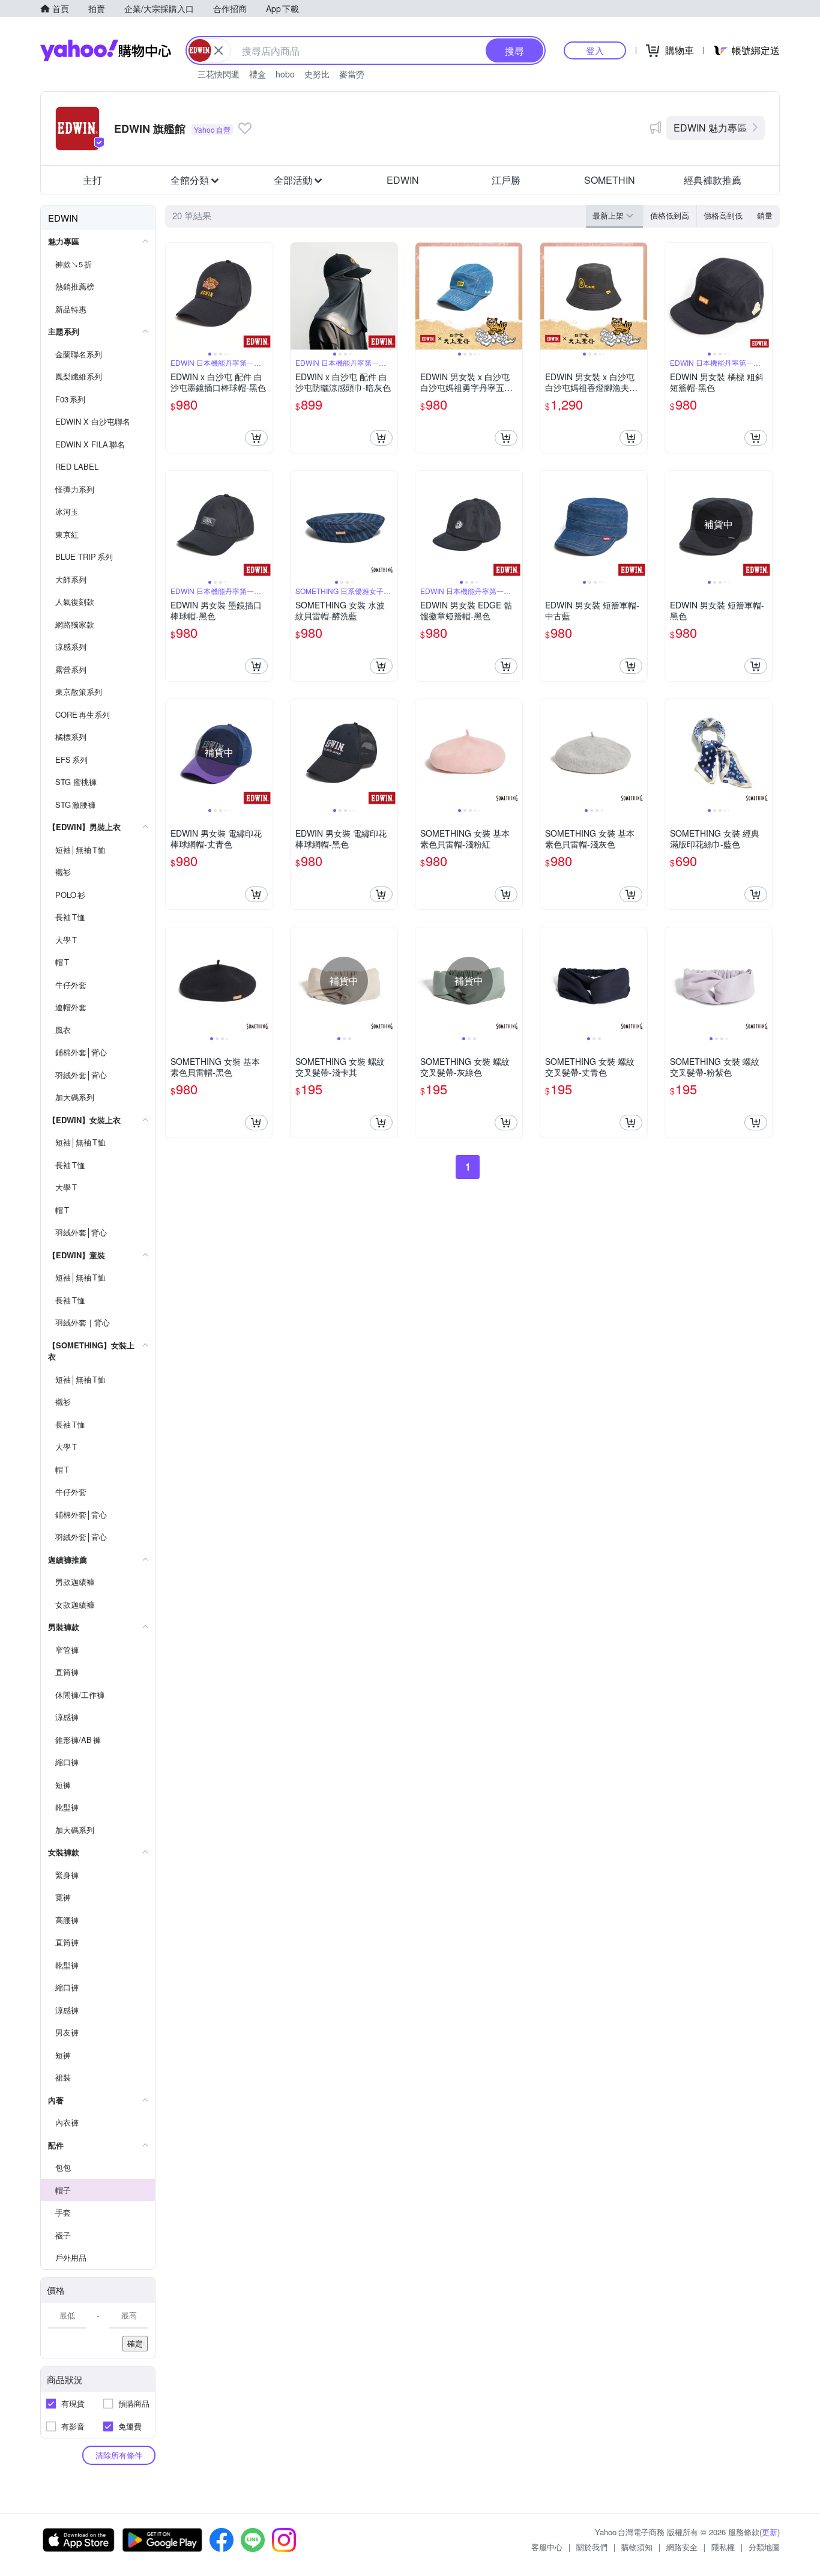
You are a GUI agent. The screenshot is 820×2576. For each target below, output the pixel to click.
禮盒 (258, 74)
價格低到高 (670, 215)
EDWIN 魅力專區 (710, 128)
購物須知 (637, 2547)
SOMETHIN (610, 180)
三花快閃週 (219, 74)
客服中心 (547, 2547)
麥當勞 (352, 74)
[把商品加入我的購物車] (256, 438)
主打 (92, 180)
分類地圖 (764, 2547)
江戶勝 (506, 180)
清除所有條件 (119, 2455)
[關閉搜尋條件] (219, 50)
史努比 (317, 74)
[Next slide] (265, 296)
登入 (595, 50)
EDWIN (403, 180)
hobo (285, 74)
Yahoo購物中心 (106, 50)
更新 (770, 2532)
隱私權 (723, 2547)
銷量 (765, 215)
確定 (135, 2343)
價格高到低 (723, 215)
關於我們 (592, 2547)
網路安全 (682, 2547)
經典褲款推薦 (713, 180)
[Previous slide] (173, 296)
